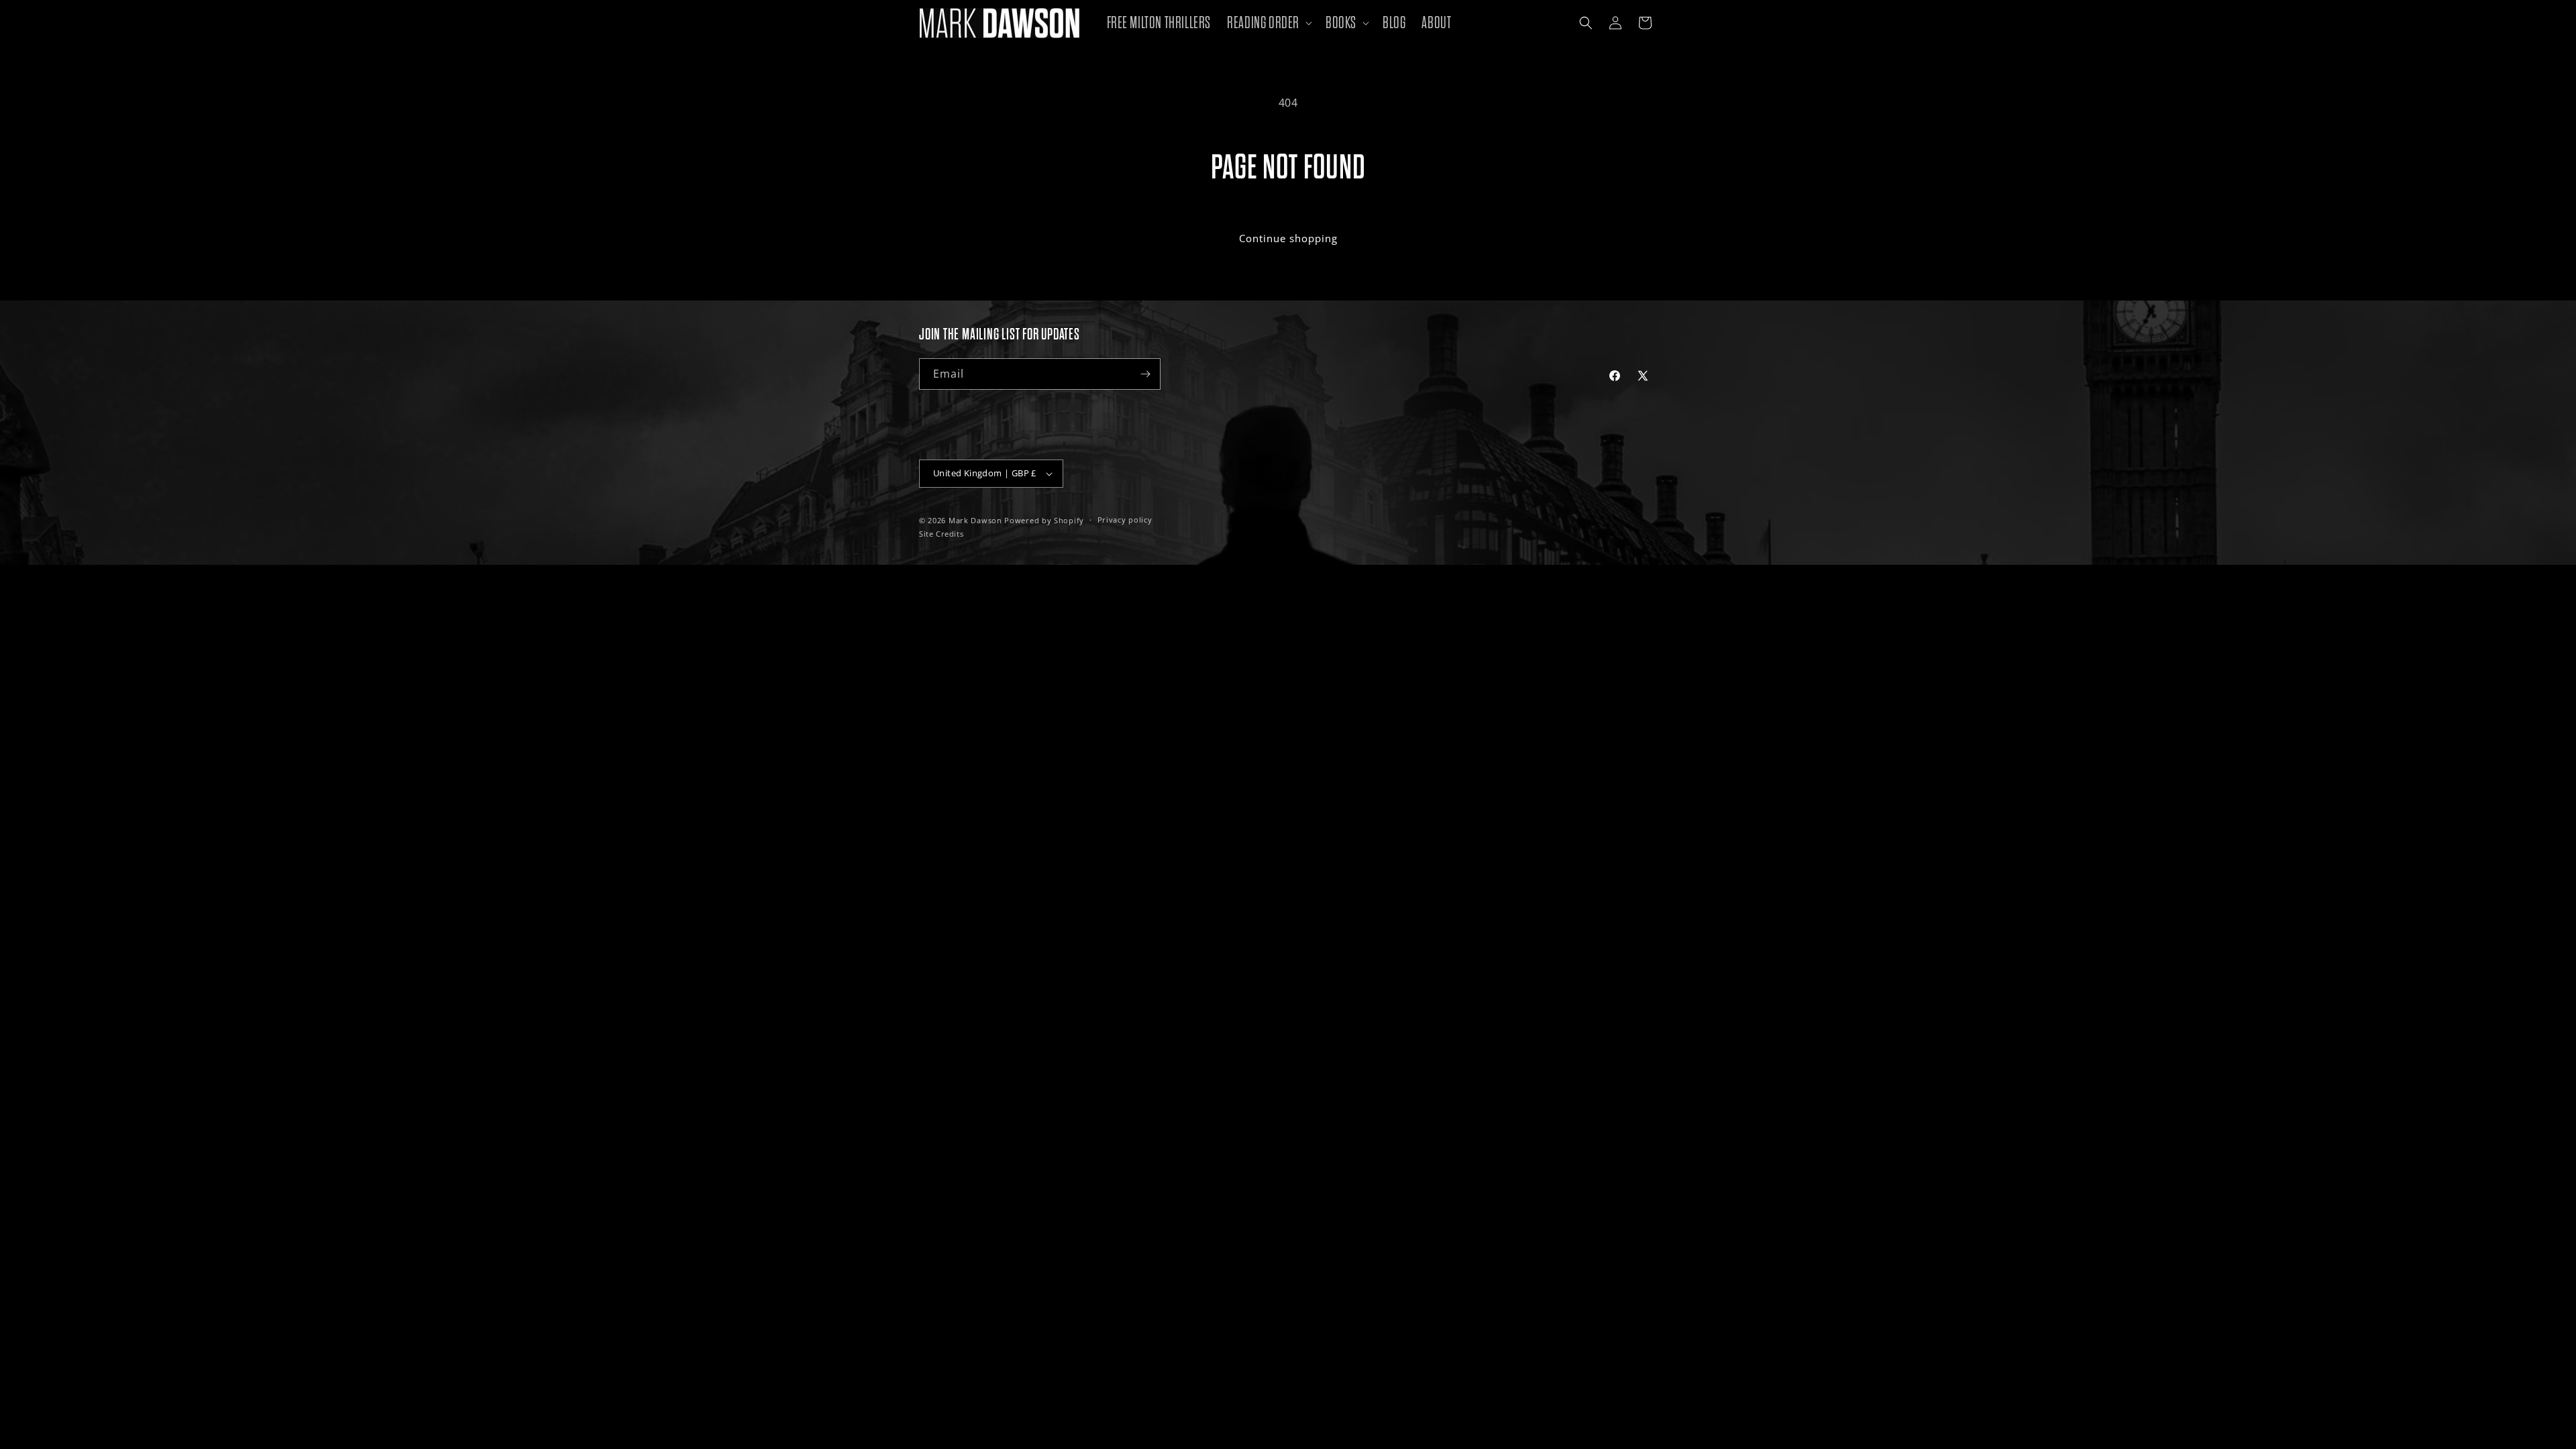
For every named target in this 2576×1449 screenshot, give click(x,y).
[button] (1268, 23)
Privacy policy (1125, 520)
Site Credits (941, 534)
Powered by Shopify (1044, 520)
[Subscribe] (1145, 374)
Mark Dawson (975, 520)
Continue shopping (1288, 238)
